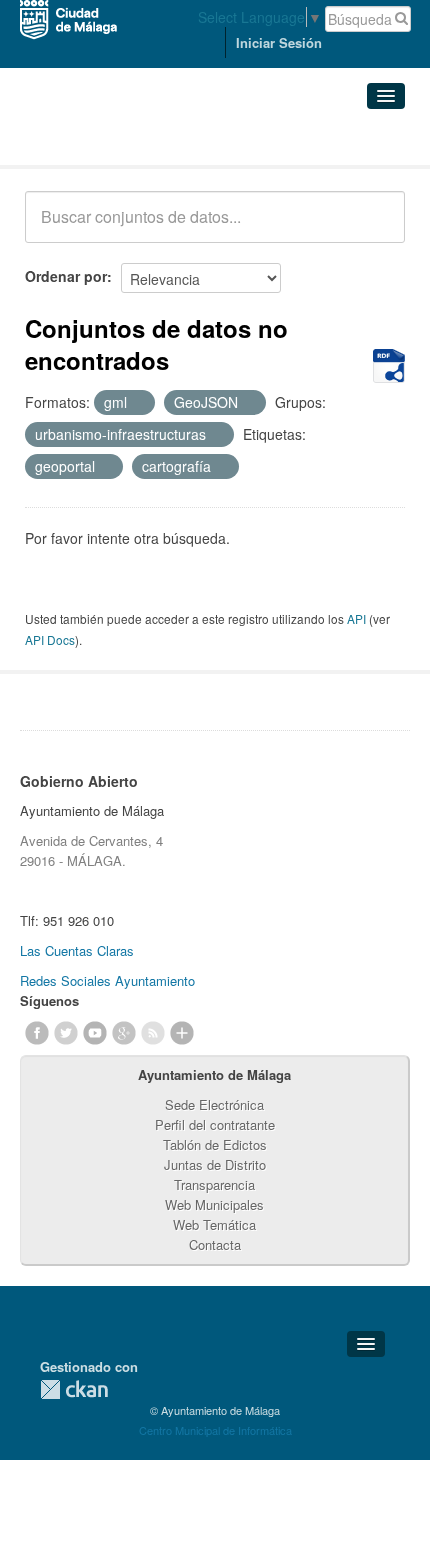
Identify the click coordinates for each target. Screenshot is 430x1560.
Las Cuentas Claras (77, 950)
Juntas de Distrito (215, 1164)
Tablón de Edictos (215, 1144)
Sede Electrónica (214, 1104)
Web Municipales (214, 1204)
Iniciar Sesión (279, 42)
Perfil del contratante (215, 1124)
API (356, 618)
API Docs (50, 639)
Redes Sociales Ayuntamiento (107, 980)
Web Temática (214, 1224)
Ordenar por (66, 276)
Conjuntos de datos (113, 140)
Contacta (215, 1244)
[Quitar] (138, 403)
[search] (376, 228)
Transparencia (214, 1184)
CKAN (74, 1389)
